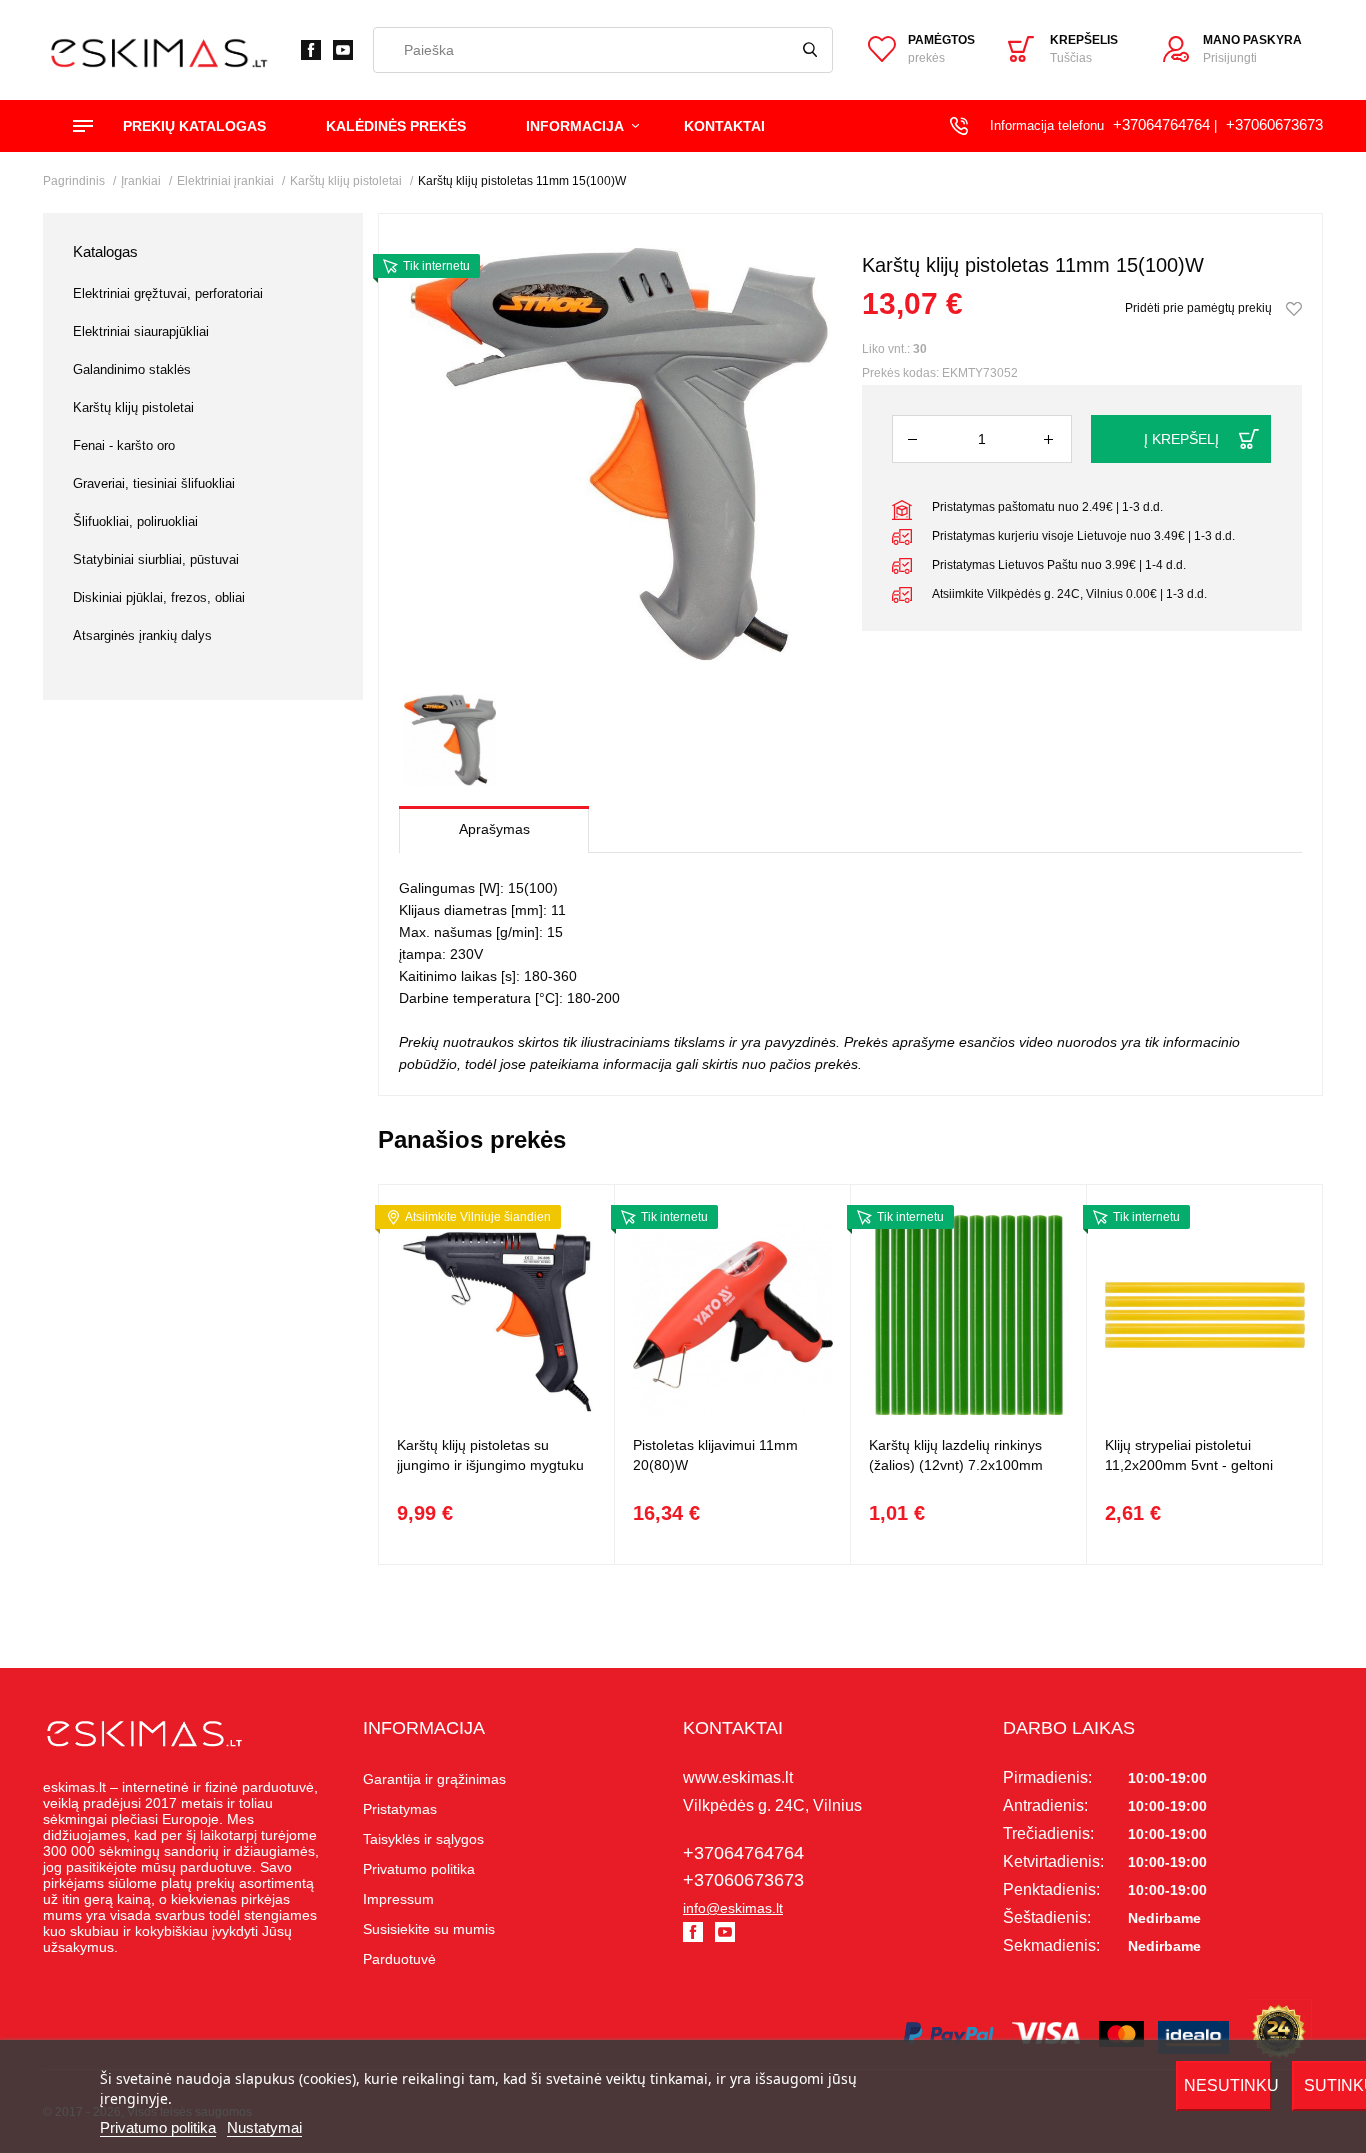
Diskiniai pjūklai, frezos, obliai (159, 597)
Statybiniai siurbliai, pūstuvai (156, 559)
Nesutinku (1228, 2085)
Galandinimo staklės (132, 369)
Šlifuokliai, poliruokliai (135, 521)
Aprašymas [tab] (494, 829)
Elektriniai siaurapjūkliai (141, 331)
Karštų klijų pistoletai (133, 407)
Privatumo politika (158, 2127)
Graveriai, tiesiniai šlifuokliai (154, 483)
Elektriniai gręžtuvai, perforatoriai (168, 293)
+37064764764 (1161, 124)
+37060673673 (1274, 124)
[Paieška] (810, 50)
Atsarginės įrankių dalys (142, 635)
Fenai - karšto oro (124, 445)
